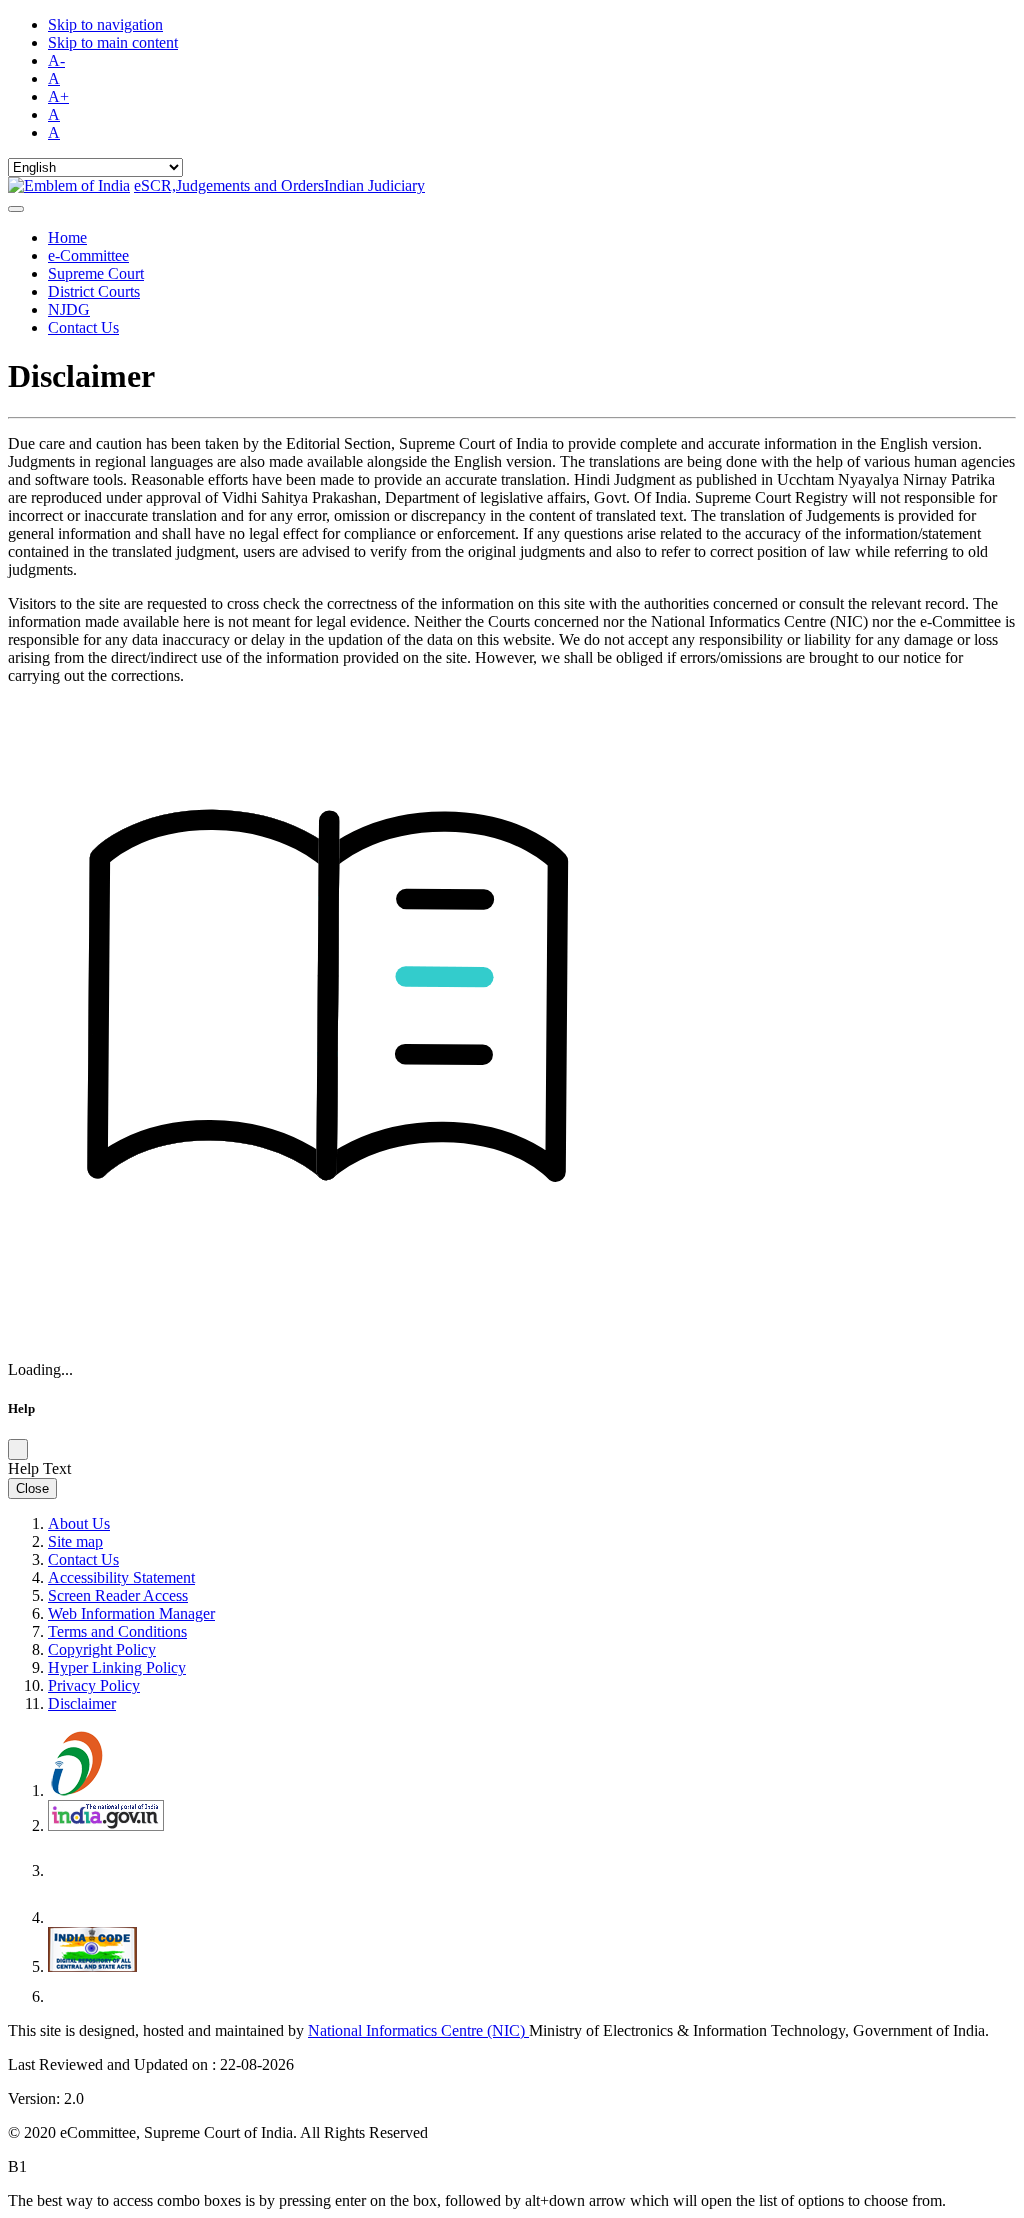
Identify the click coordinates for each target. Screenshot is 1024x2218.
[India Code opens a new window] (92, 1966)
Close (32, 1488)
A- (56, 60)
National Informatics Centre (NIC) (418, 2030)
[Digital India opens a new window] (108, 1790)
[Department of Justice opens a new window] (108, 1870)
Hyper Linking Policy (117, 1667)
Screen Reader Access (118, 1595)
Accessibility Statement (121, 1577)
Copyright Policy (102, 1649)
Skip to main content (113, 42)
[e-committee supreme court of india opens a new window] (105, 1917)
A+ (58, 96)
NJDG (69, 309)
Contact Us (83, 327)
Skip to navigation (105, 24)
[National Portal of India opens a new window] (106, 1825)
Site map (75, 1541)
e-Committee (88, 255)
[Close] (18, 1449)
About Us (79, 1523)
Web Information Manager (131, 1613)
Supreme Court (96, 273)
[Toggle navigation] (16, 209)
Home (67, 237)
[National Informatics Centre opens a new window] (105, 1996)
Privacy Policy (94, 1685)
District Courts (94, 291)
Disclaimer (82, 1703)
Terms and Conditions (117, 1631)
